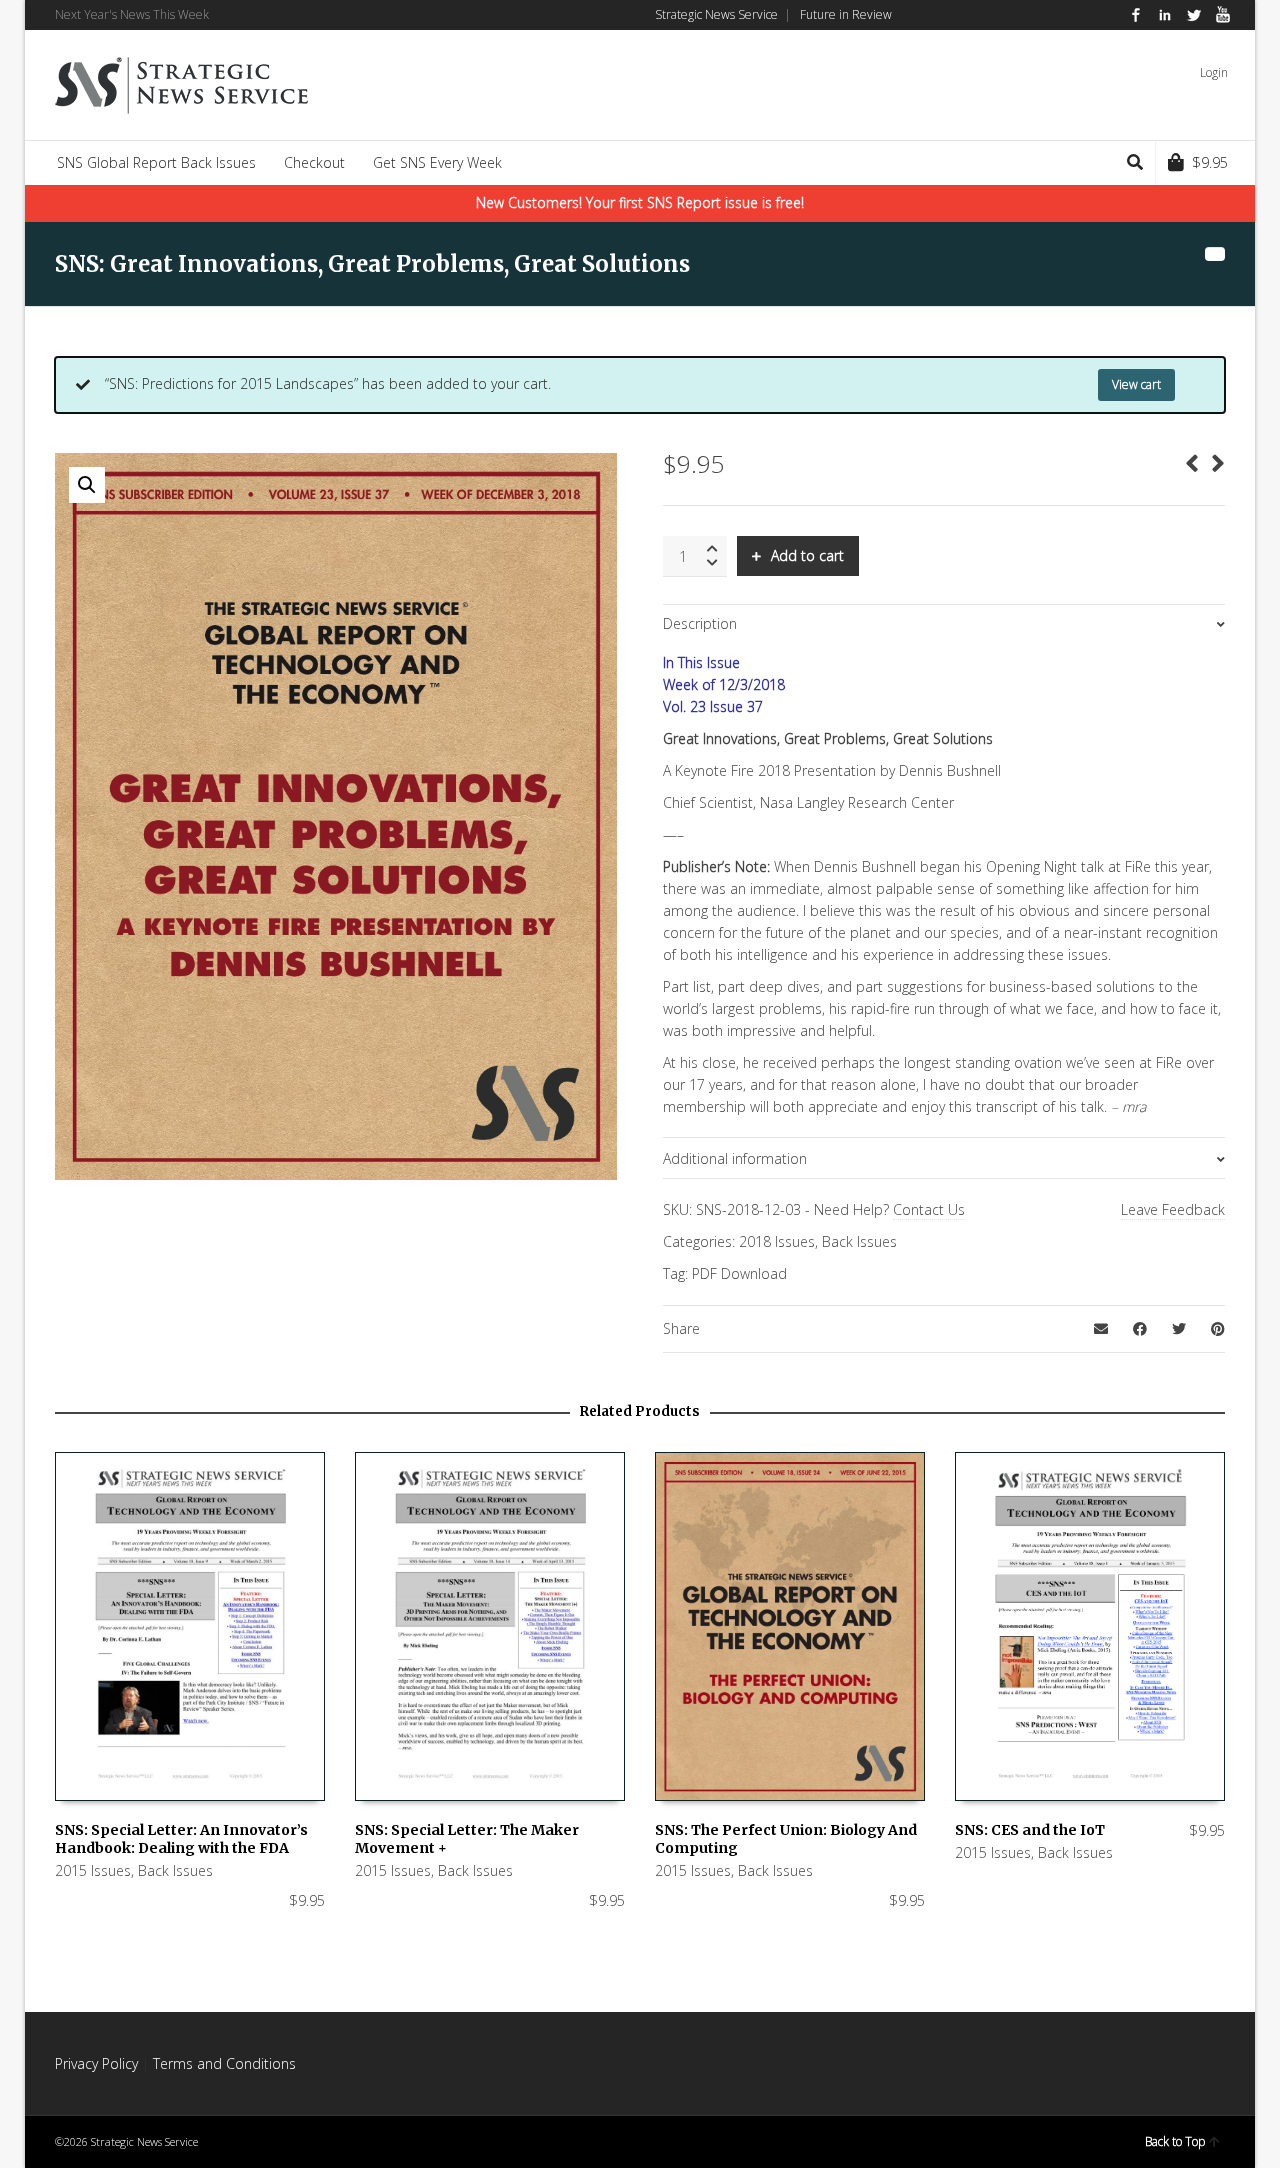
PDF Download (739, 1273)
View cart (1136, 384)
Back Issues (859, 1241)
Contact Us (929, 1209)
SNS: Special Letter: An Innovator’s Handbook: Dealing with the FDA (181, 1839)
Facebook (1136, 15)
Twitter (1194, 15)
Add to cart (807, 555)
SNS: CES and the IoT (1030, 1830)
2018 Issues (777, 1241)
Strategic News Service (716, 14)
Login (1214, 72)
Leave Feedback (1173, 1209)
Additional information (735, 1158)
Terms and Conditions (224, 2063)
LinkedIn (1165, 15)
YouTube (1223, 15)
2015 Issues (93, 1870)
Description (700, 623)
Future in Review (846, 14)
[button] (87, 485)
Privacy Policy (96, 2063)
